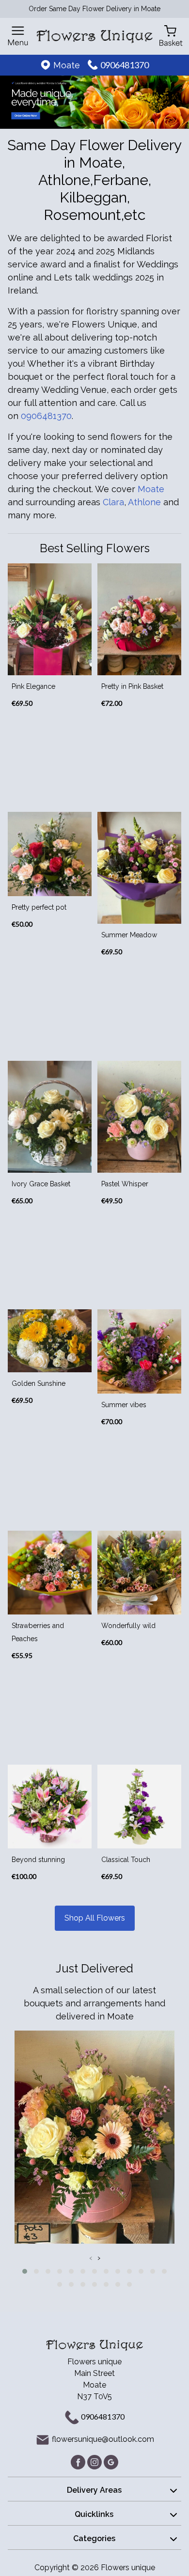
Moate (151, 489)
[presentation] (91, 2258)
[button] (25, 2271)
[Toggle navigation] (18, 36)
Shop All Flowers (95, 1918)
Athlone (144, 502)
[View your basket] (171, 35)
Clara (113, 502)
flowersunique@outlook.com (103, 2439)
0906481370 (125, 65)
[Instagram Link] (95, 2461)
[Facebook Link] (79, 2461)
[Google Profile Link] (111, 2461)
